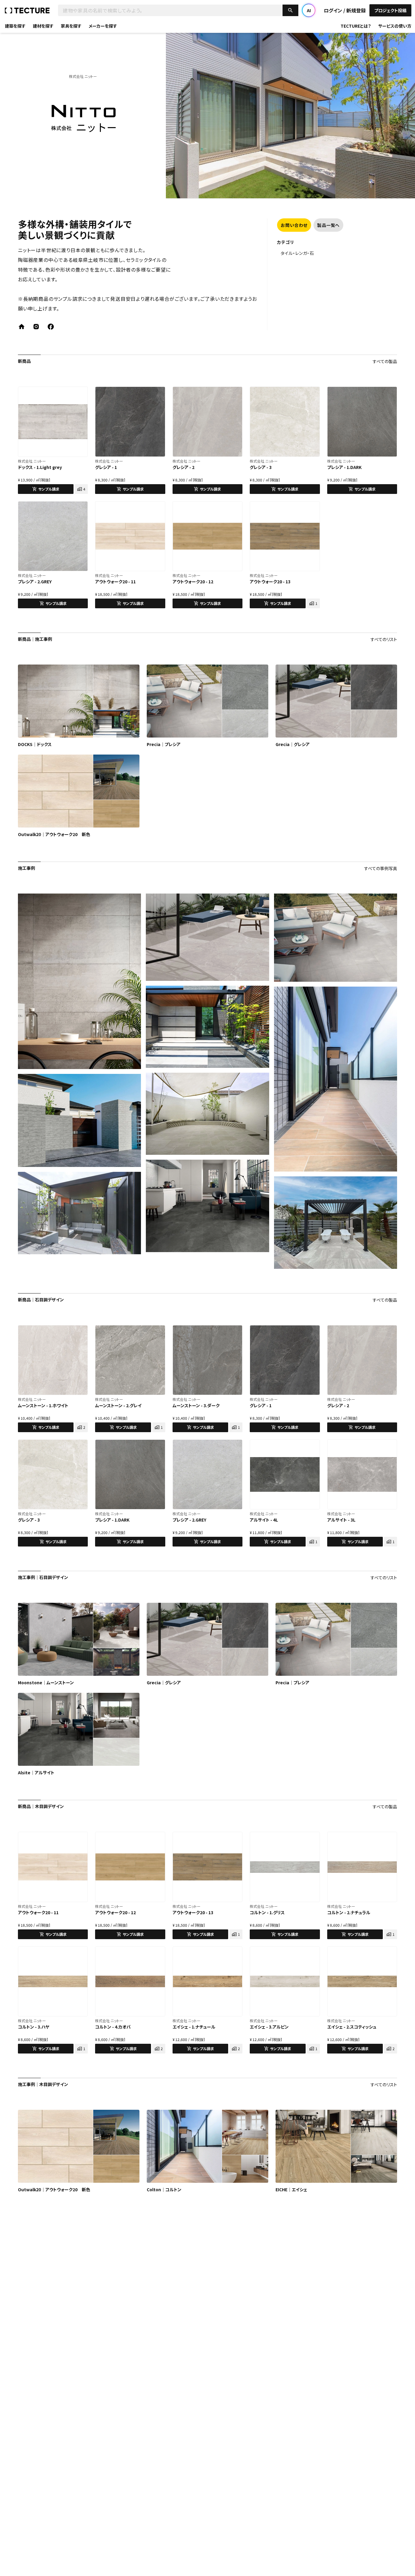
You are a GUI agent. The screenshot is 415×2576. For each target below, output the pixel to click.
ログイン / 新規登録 (345, 10)
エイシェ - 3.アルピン (269, 2027)
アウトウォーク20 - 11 (115, 582)
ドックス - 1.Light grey (40, 467)
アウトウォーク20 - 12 (193, 582)
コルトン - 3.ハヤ (34, 2027)
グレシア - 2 (183, 467)
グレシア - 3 (261, 467)
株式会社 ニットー (32, 461)
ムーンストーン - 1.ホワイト (43, 1405)
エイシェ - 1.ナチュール (194, 2027)
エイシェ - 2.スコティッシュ (352, 2027)
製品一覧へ (328, 225)
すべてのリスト (384, 639)
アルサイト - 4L (264, 1520)
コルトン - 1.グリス (267, 1912)
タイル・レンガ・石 (297, 253)
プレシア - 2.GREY (35, 582)
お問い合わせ (294, 225)
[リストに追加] (80, 394)
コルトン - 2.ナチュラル (349, 1912)
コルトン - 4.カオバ (113, 2027)
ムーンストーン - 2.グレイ (118, 1405)
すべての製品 (385, 361)
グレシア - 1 (106, 467)
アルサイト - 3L (341, 1520)
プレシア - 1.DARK (344, 467)
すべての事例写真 (381, 868)
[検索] (290, 10)
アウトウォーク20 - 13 (270, 582)
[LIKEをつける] (69, 394)
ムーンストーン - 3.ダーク (196, 1405)
